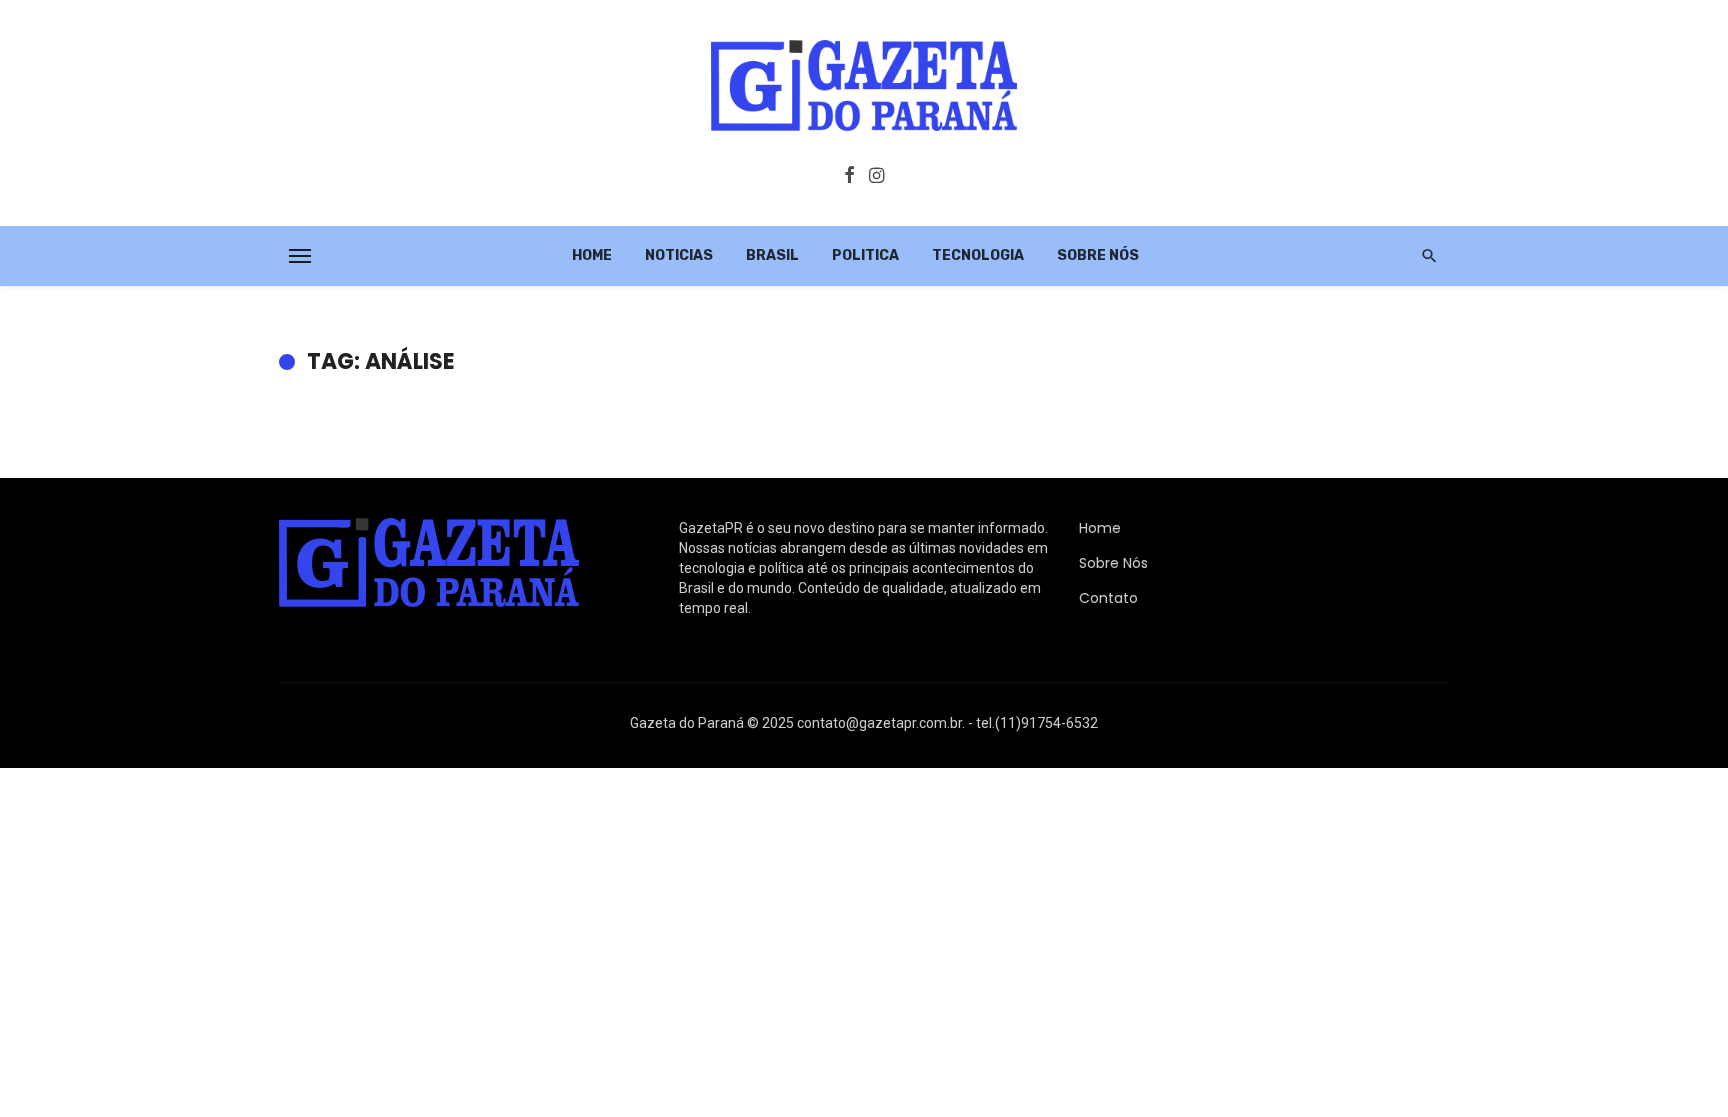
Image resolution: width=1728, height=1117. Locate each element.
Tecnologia (978, 255)
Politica (865, 255)
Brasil (772, 255)
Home (592, 255)
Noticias (679, 255)
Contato (1108, 598)
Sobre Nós (1098, 255)
